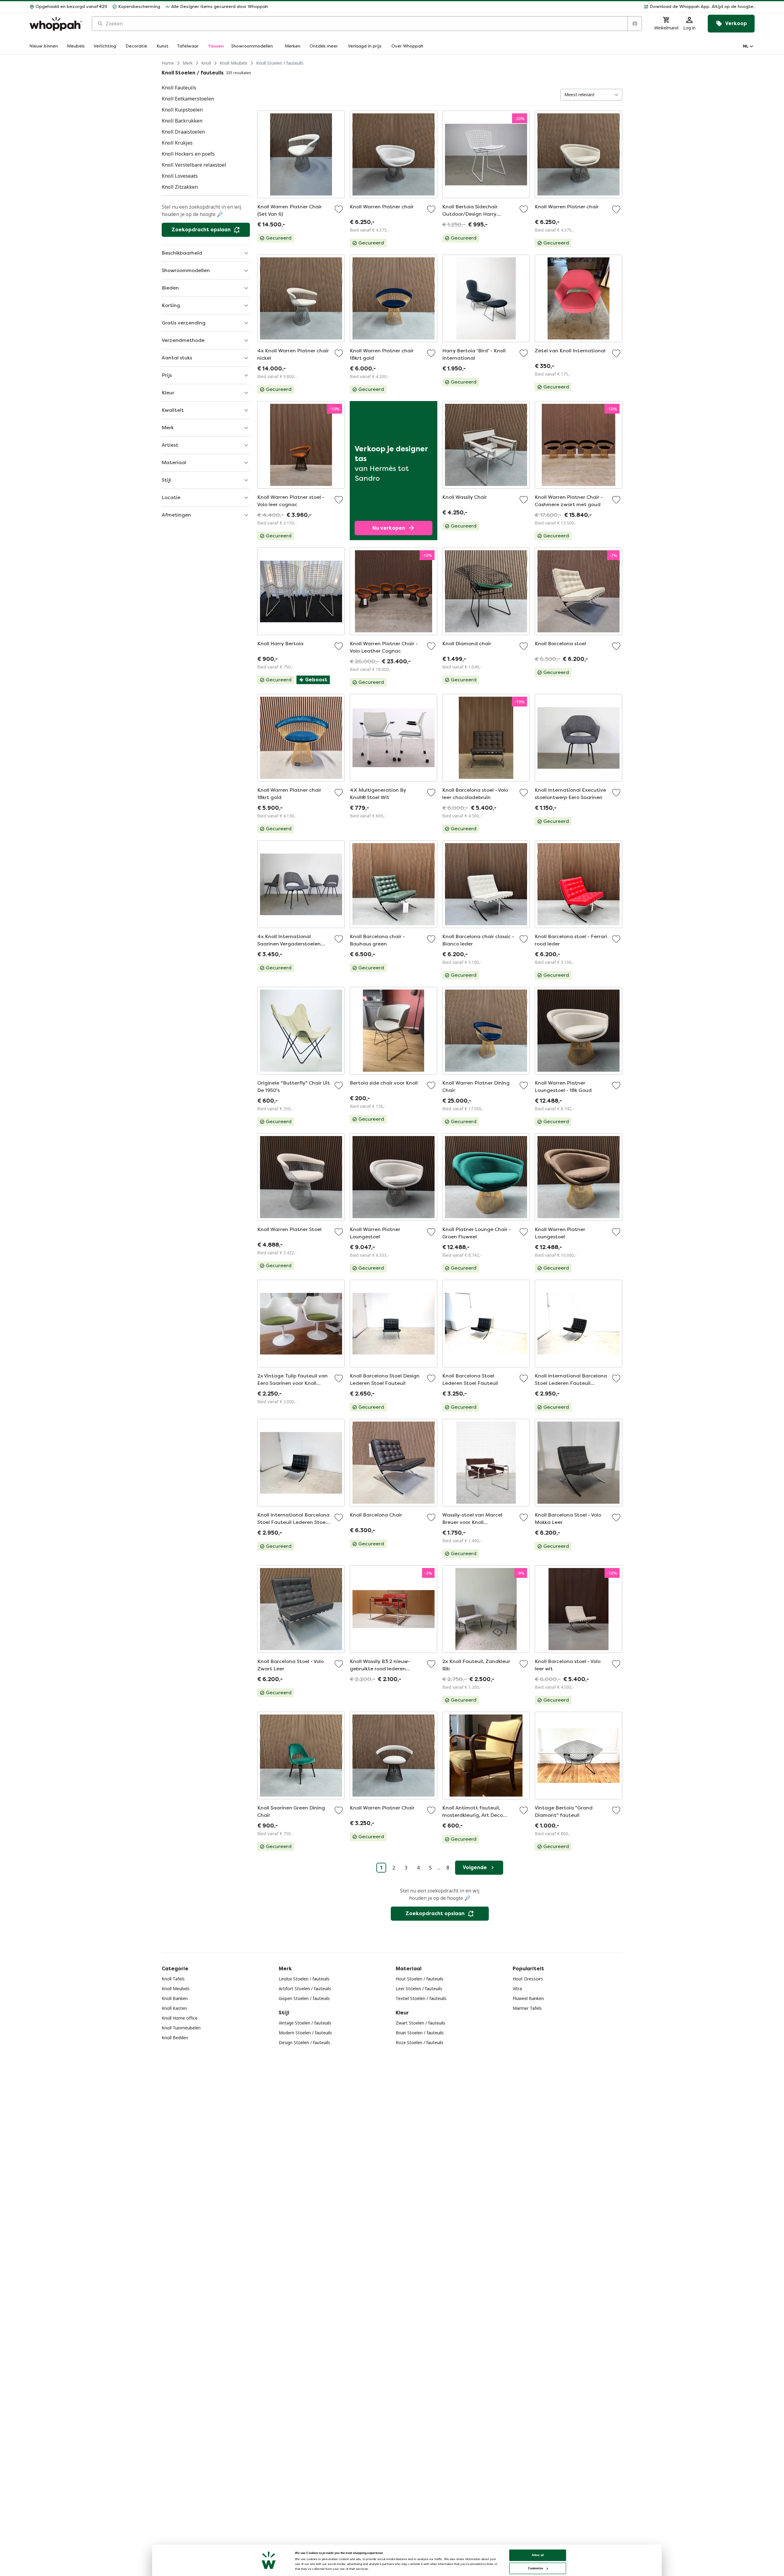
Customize (535, 2568)
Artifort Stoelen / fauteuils (305, 1989)
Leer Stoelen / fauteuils (419, 1989)
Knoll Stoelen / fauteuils (280, 63)
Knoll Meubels (234, 63)
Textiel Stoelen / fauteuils (421, 1998)
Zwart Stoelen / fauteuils (420, 2023)
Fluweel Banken (528, 1998)
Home (168, 63)
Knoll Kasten (174, 2008)
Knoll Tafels (173, 1979)
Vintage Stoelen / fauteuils (305, 2023)
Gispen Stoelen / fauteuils (304, 1998)
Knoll (206, 63)
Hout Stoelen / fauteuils (420, 1979)
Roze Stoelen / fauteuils (420, 2042)
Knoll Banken (175, 1998)
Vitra (517, 1989)
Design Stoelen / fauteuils (304, 2042)
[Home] (56, 24)
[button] (514, 7)
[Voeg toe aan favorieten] (339, 209)
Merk (188, 63)
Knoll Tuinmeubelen (181, 2028)
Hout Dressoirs (528, 1979)
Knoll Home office (180, 2018)
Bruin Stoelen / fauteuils (420, 2033)
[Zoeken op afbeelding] (635, 24)
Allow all (538, 2555)
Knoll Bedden (175, 2038)
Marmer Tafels (527, 2008)
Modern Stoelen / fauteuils (305, 2033)
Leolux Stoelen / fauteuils (304, 1979)
